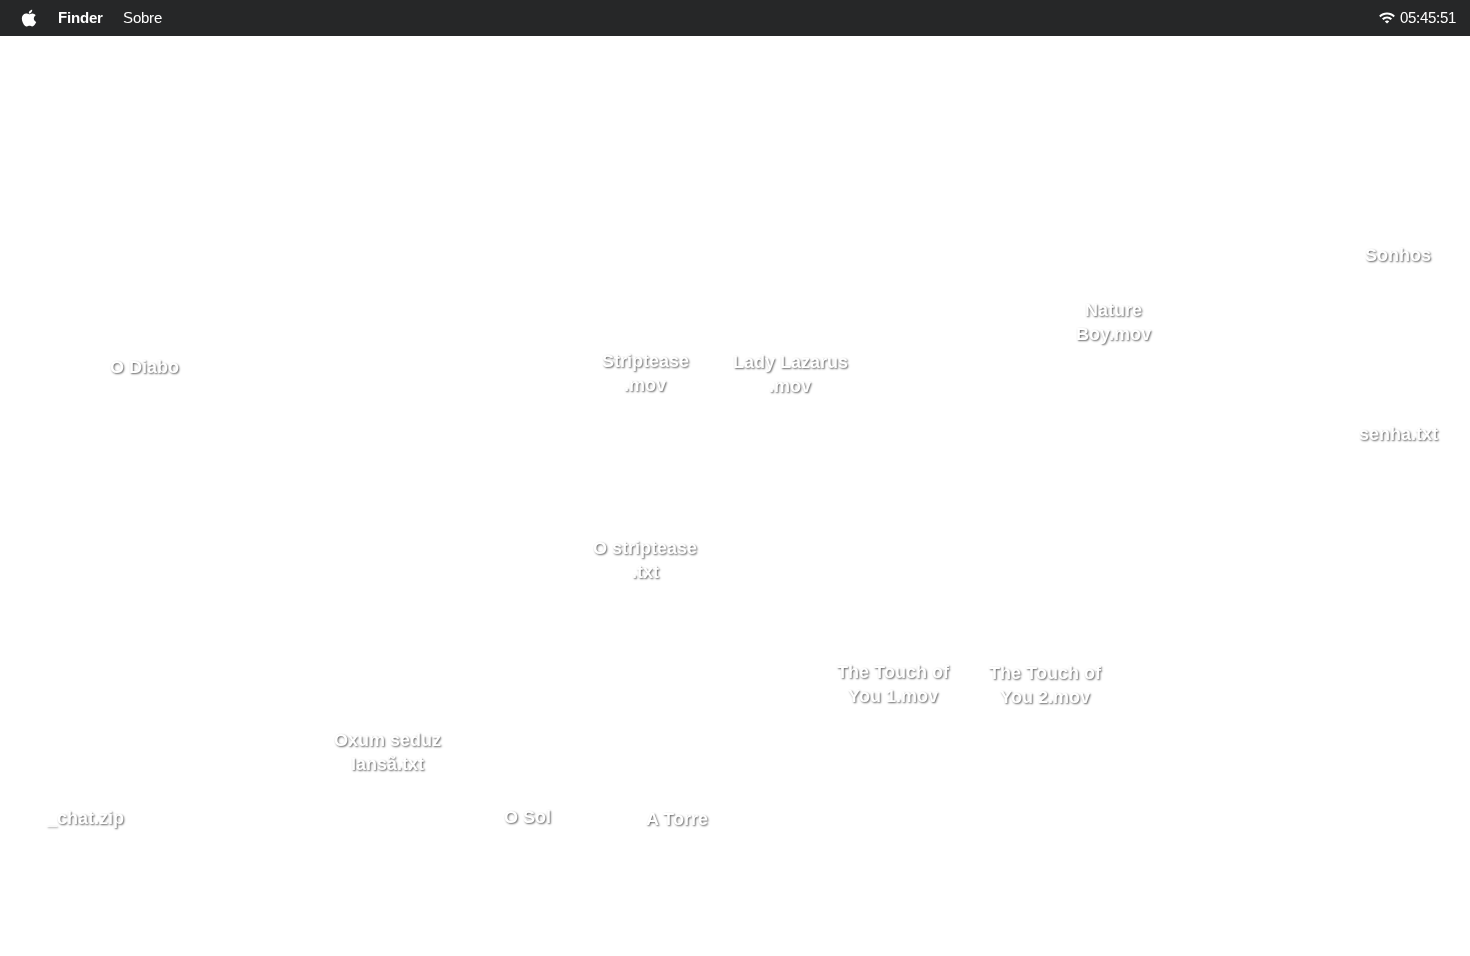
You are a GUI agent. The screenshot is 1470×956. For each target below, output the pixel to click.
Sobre (142, 17)
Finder (80, 17)
